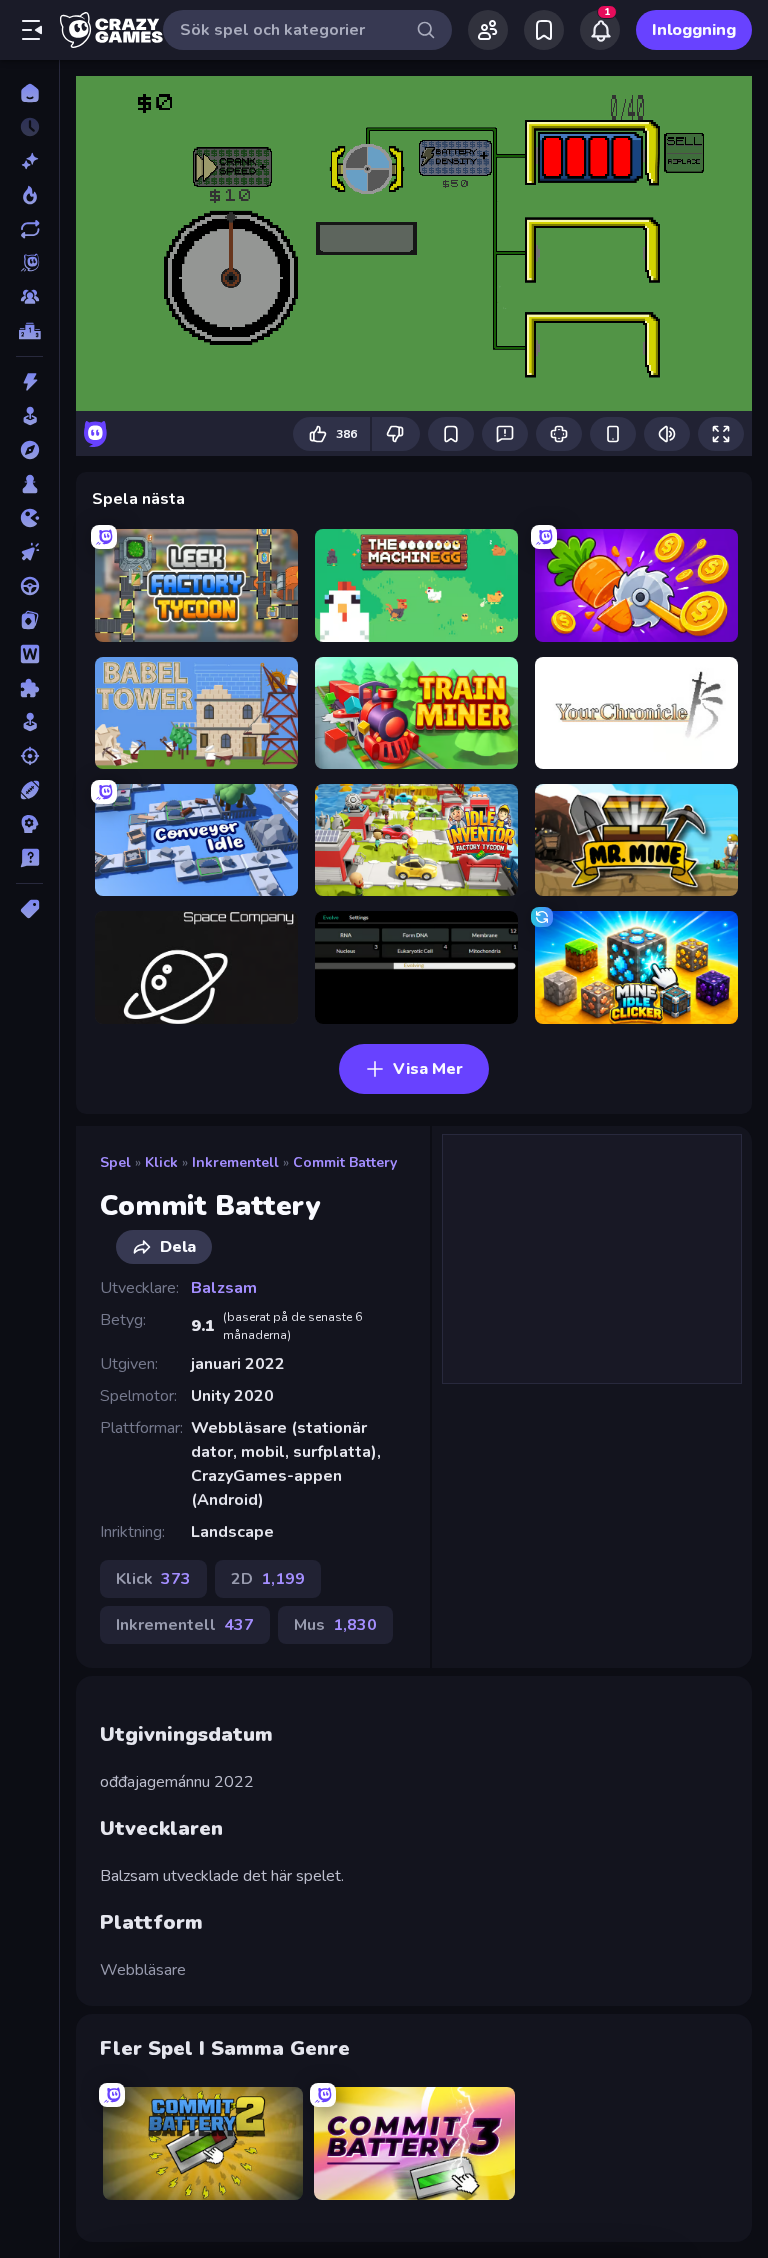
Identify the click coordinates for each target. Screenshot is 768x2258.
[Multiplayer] (29, 297)
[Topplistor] (29, 331)
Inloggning (694, 30)
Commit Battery (345, 1162)
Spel (115, 1162)
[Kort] (29, 620)
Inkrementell (235, 1162)
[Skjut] (29, 756)
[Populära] (29, 195)
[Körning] (29, 586)
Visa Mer (428, 1069)
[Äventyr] (29, 450)
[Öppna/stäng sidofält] (32, 30)
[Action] (29, 382)
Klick (161, 1162)
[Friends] (488, 30)
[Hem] (29, 93)
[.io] (29, 518)
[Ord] (29, 654)
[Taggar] (29, 909)
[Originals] (29, 263)
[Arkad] (29, 416)
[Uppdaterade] (29, 229)
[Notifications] (600, 30)
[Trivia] (29, 858)
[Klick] (29, 552)
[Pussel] (29, 688)
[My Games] (544, 30)
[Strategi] (29, 824)
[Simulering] (29, 722)
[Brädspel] (29, 484)
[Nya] (29, 161)
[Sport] (29, 790)
